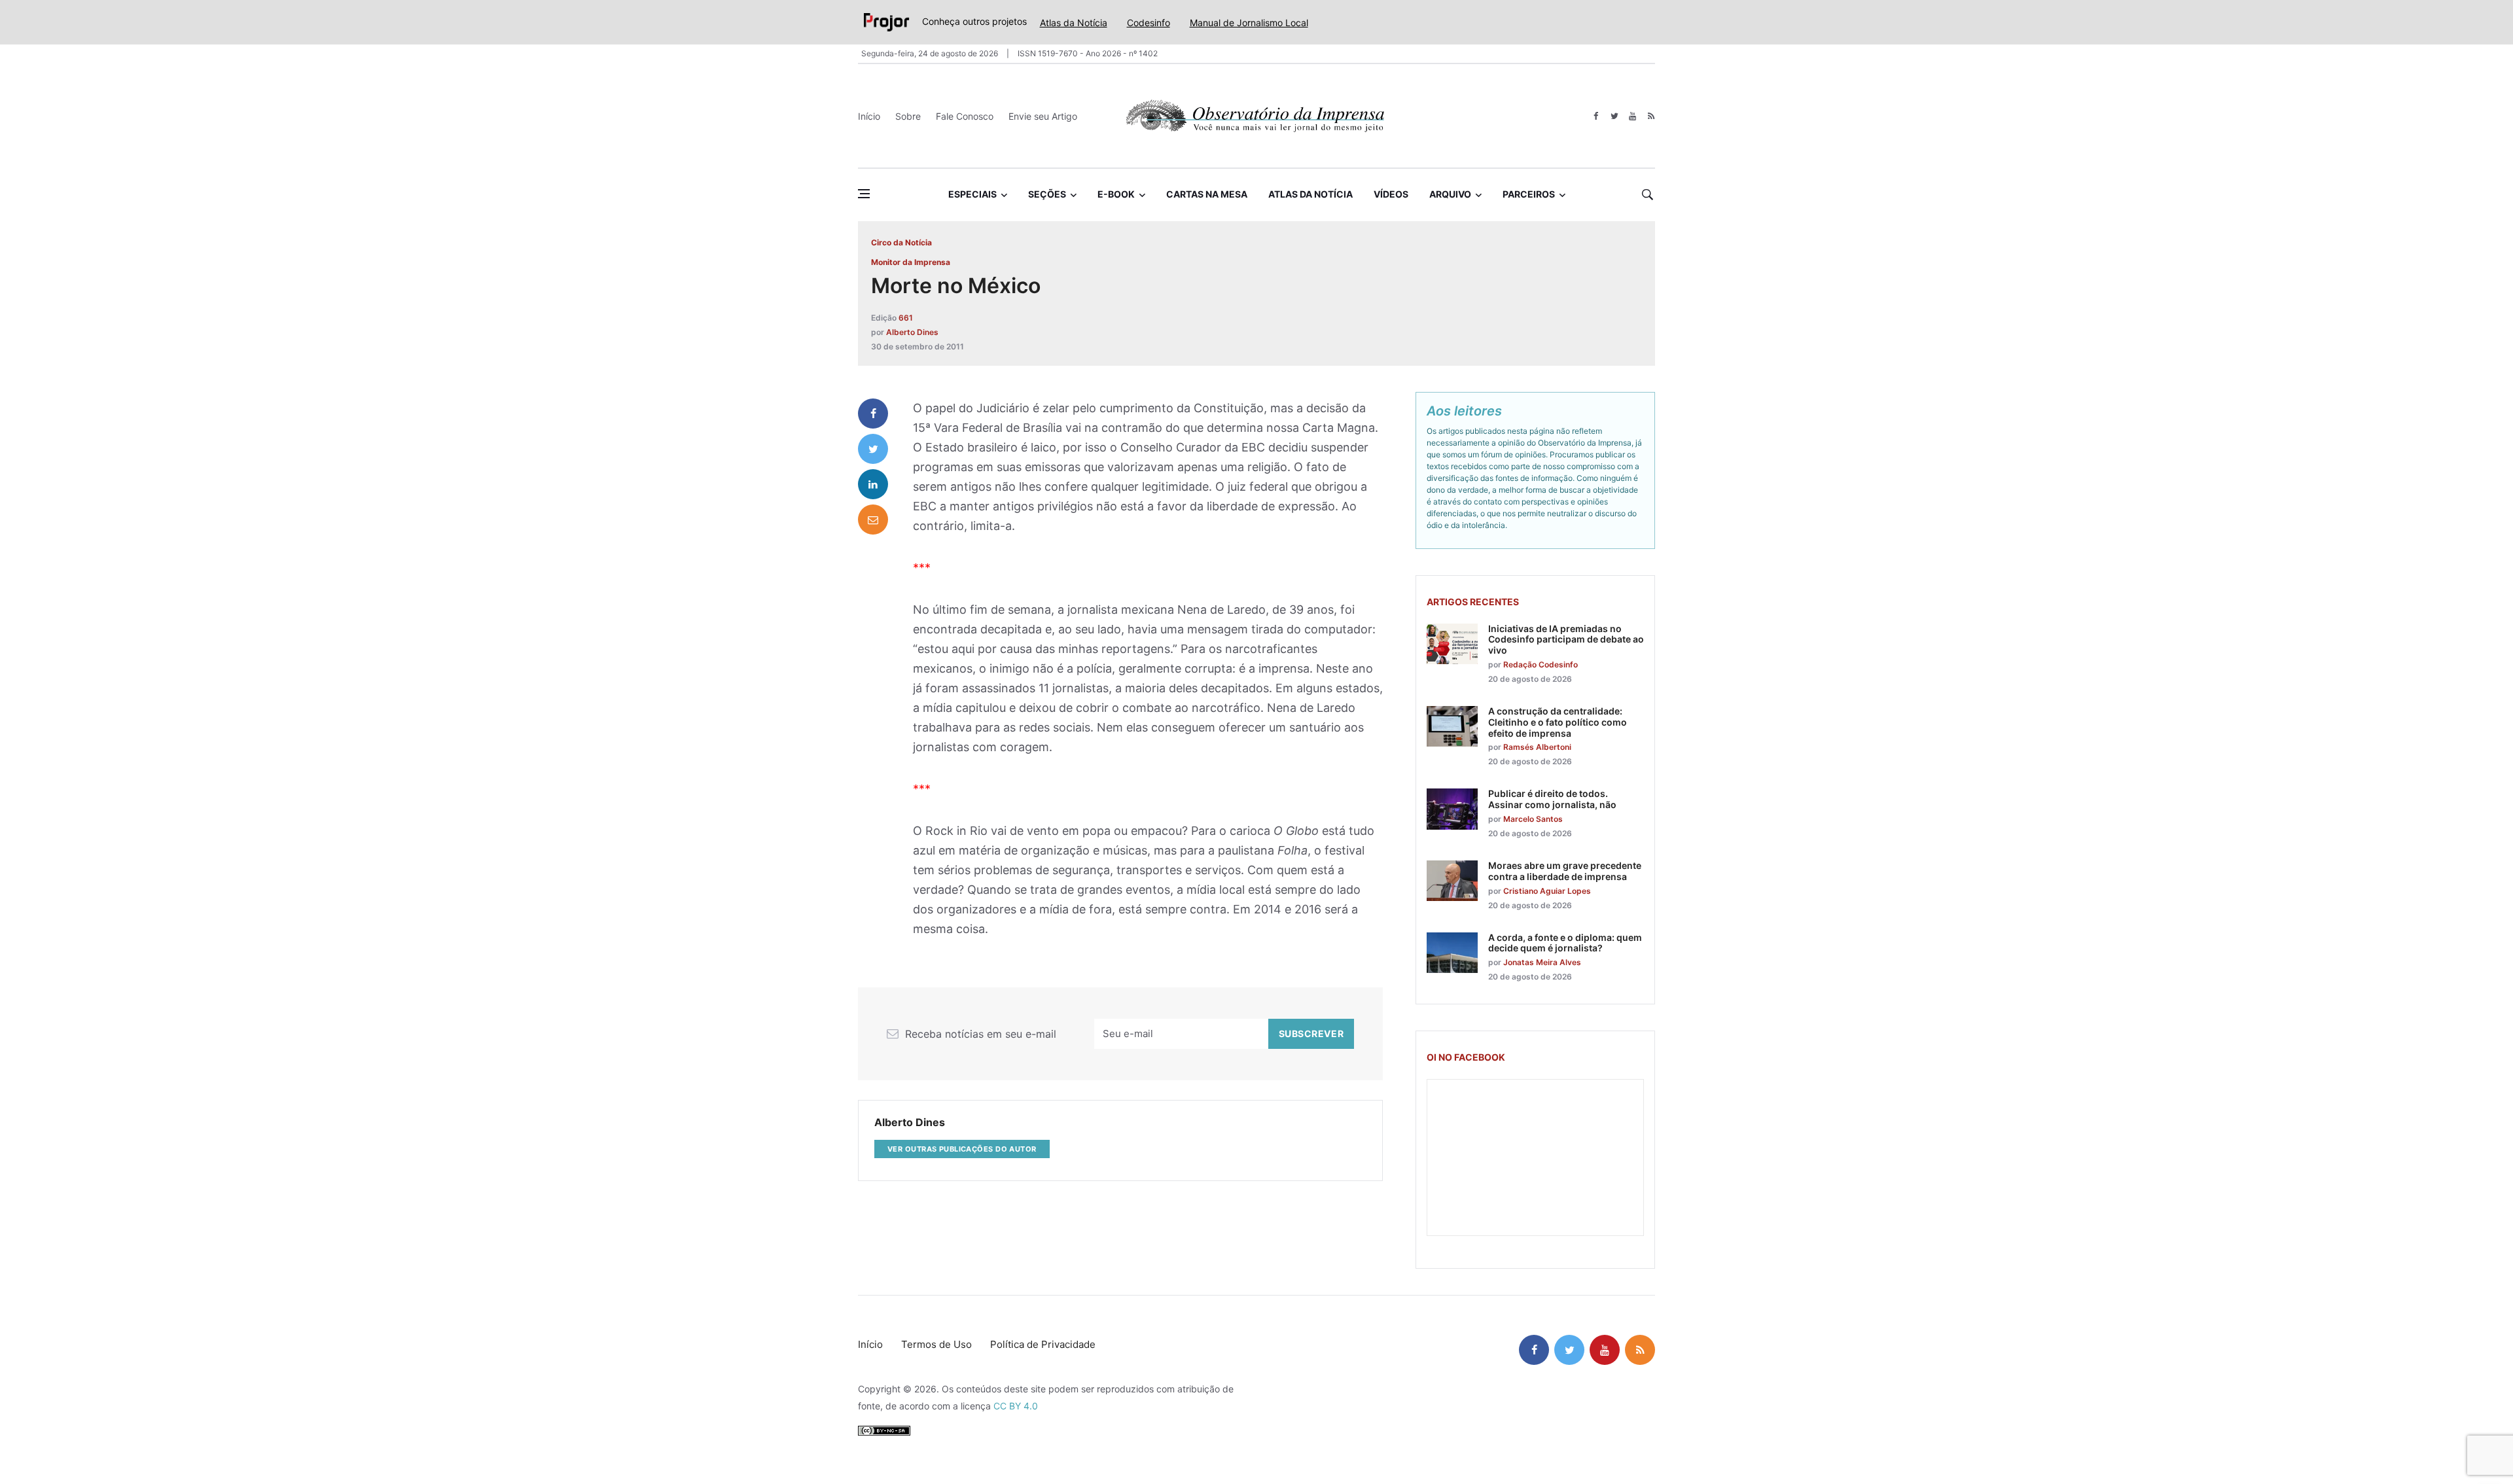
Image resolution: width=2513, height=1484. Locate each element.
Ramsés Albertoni (1537, 747)
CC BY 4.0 (1016, 1406)
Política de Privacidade (1043, 1344)
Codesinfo (1149, 23)
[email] (873, 520)
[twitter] (1614, 116)
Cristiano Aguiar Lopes (1547, 891)
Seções (1047, 194)
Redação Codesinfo (1541, 664)
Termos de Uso (936, 1344)
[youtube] (1632, 116)
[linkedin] (873, 484)
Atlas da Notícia (1074, 23)
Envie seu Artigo (1043, 116)
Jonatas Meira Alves (1542, 962)
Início (869, 116)
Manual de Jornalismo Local (1249, 23)
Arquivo (1450, 194)
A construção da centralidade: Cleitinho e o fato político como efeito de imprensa (1558, 722)
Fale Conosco (965, 116)
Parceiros (1529, 194)
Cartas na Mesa (1207, 194)
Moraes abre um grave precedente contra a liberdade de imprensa (1565, 871)
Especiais (972, 194)
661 (906, 318)
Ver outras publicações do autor (962, 1149)
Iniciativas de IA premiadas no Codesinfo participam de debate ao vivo (1566, 640)
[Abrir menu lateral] (864, 194)
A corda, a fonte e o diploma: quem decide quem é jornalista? (1565, 943)
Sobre (908, 116)
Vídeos (1391, 194)
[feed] (1651, 116)
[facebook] (1596, 116)
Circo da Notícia (901, 242)
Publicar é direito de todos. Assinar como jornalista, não (1552, 799)
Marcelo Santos (1533, 819)
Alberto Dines (912, 332)
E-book (1116, 194)
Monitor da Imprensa (911, 262)
